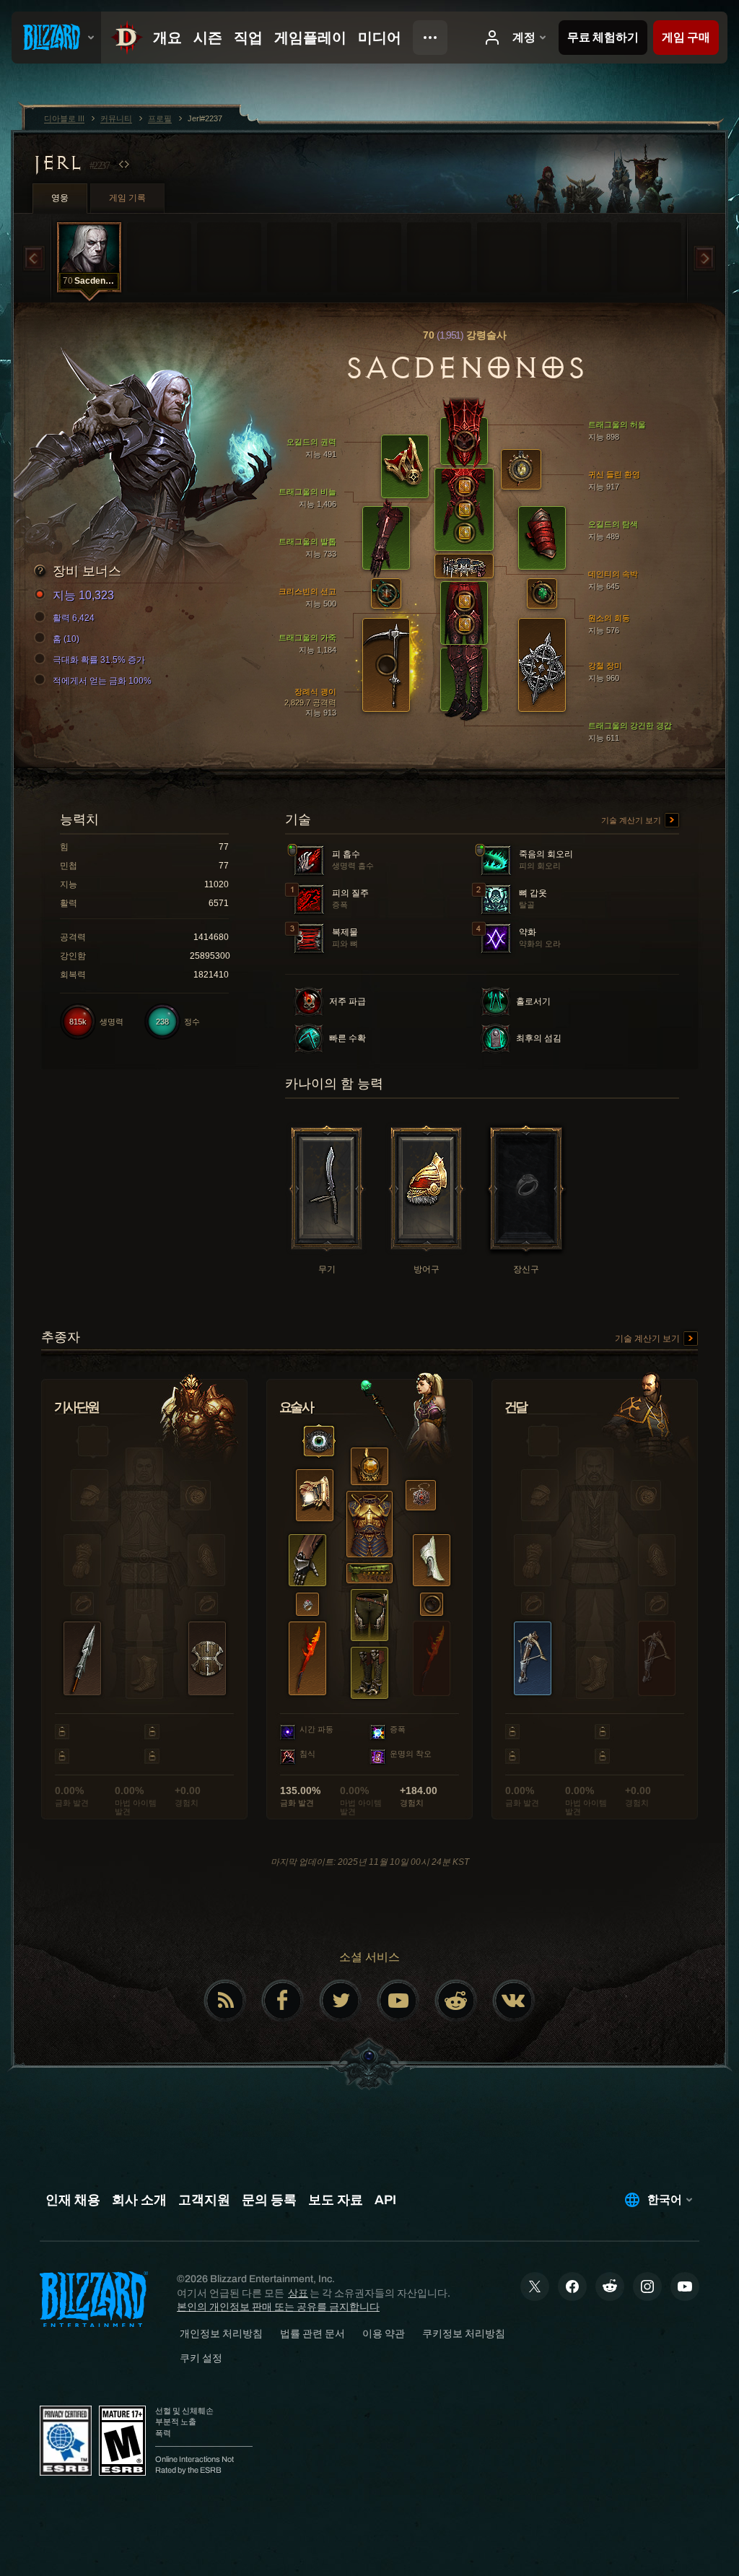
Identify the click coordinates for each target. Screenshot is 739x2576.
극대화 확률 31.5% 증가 (99, 660)
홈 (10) (66, 639)
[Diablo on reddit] (456, 2001)
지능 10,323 (83, 595)
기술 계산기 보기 (632, 820)
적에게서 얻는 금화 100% (102, 681)
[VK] (514, 2001)
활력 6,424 (74, 618)
